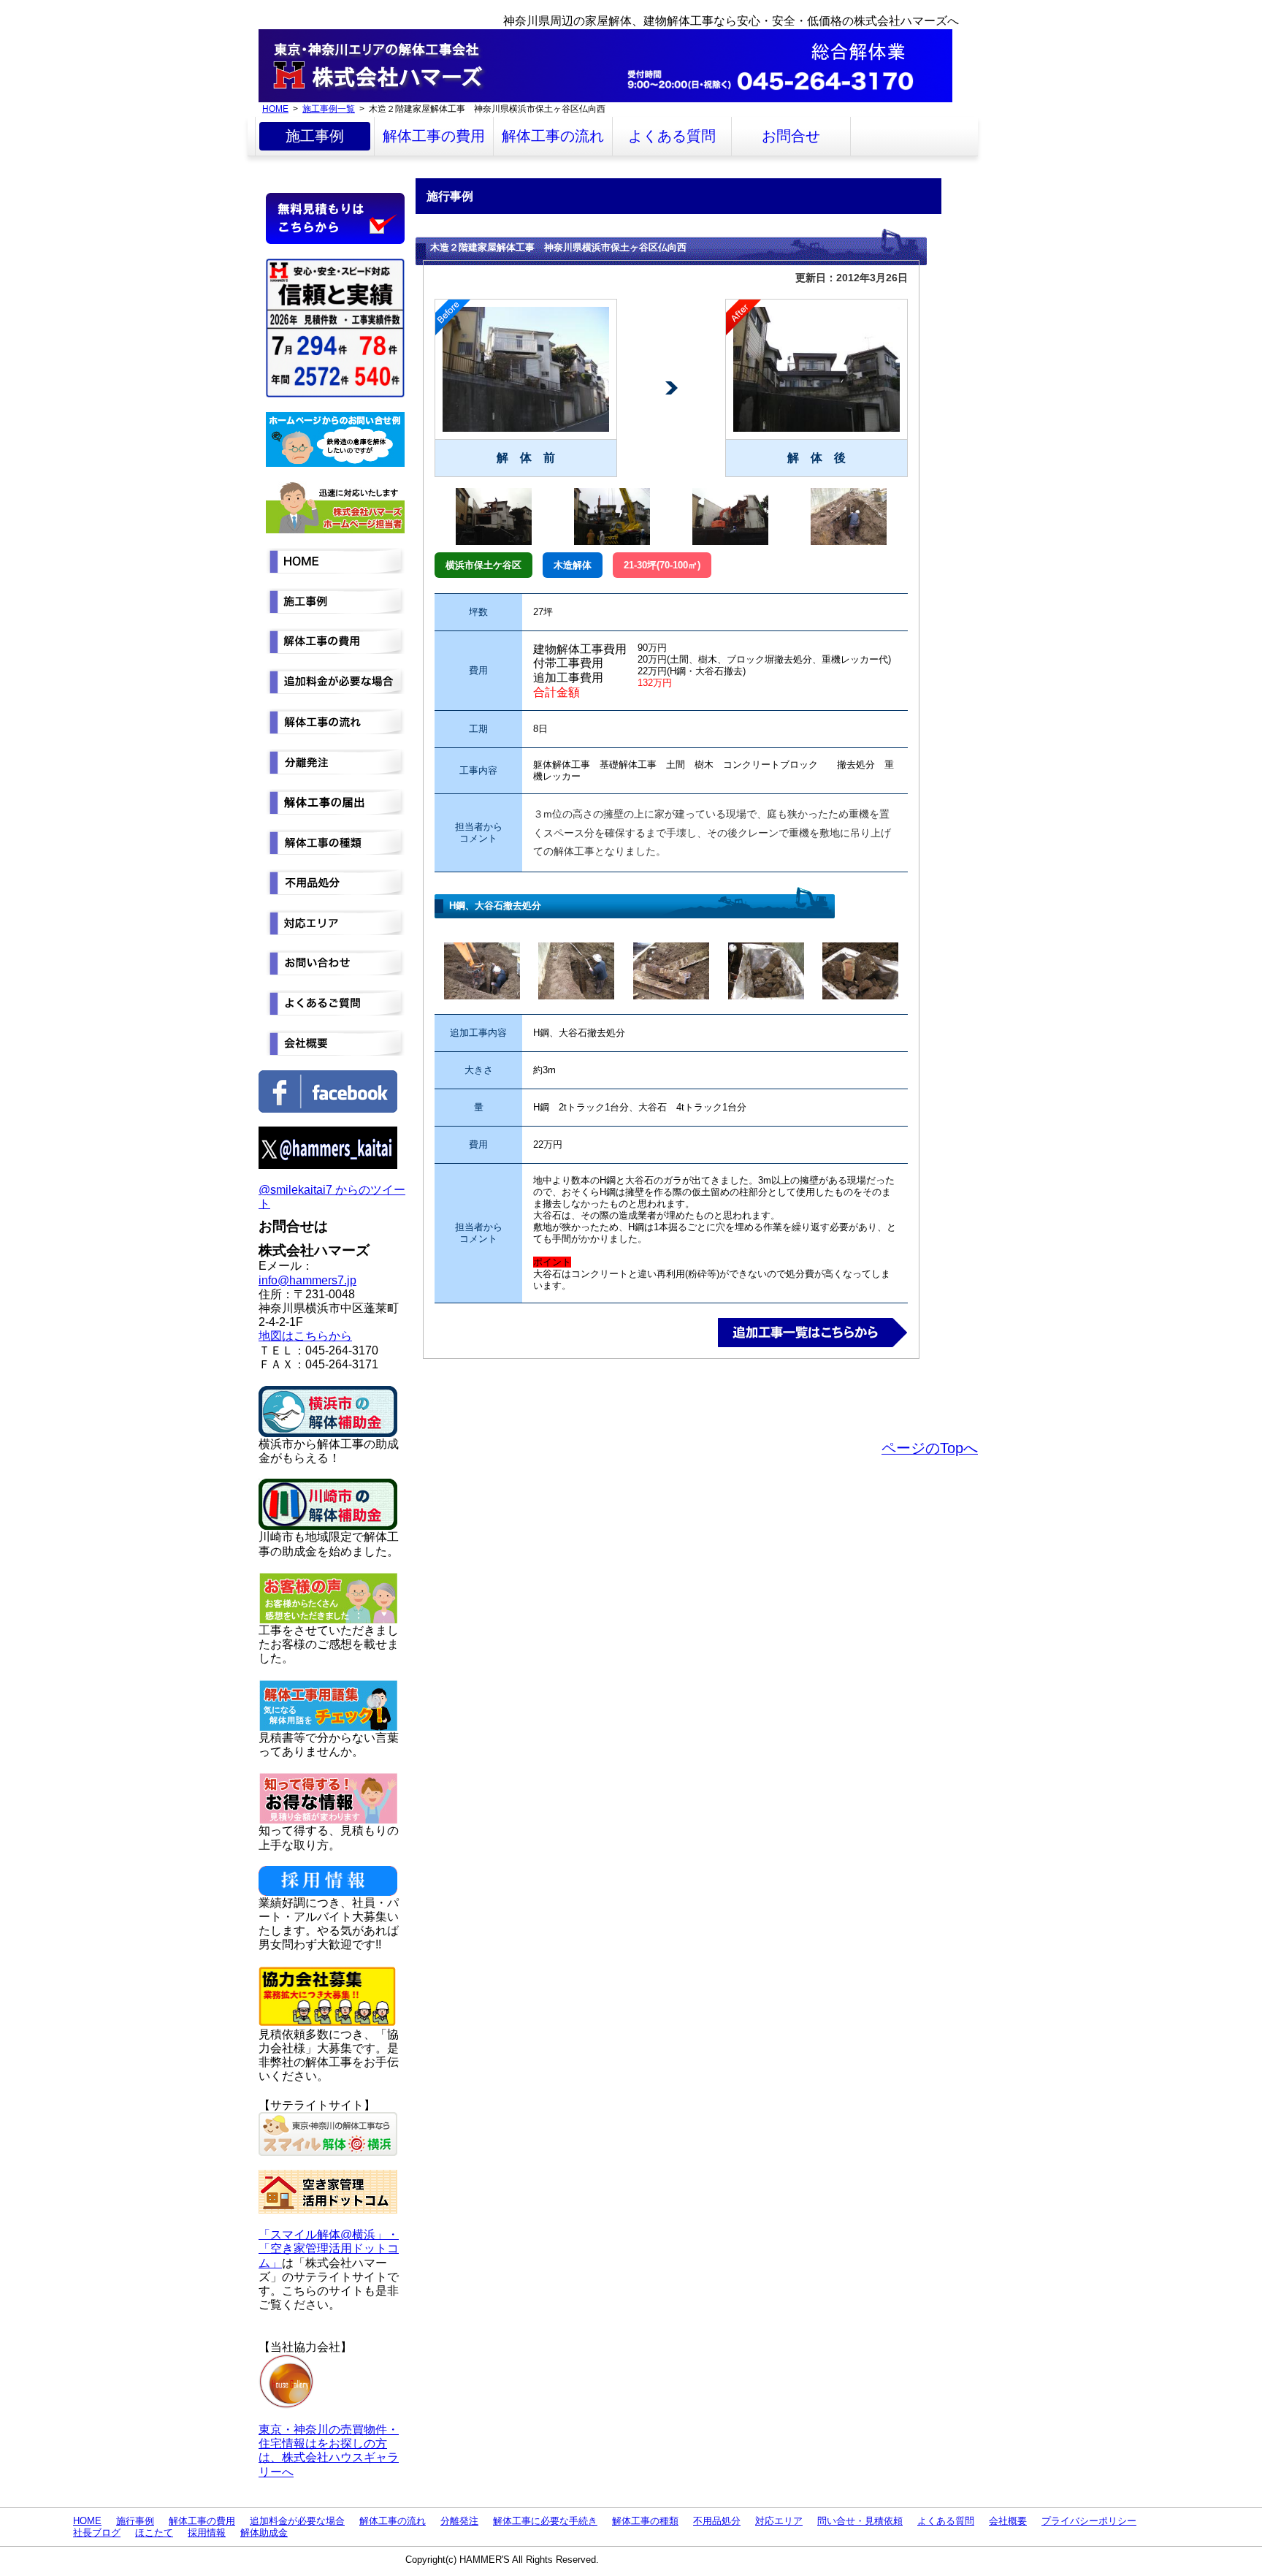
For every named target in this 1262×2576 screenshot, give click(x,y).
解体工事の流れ (553, 136)
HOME (275, 108)
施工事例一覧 (329, 108)
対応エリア (779, 2521)
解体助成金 (264, 2533)
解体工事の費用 (434, 136)
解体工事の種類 (645, 2521)
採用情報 (207, 2533)
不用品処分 (717, 2521)
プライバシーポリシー (1089, 2521)
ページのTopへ (930, 1448)
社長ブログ (97, 2533)
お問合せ (791, 136)
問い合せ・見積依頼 (860, 2521)
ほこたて (154, 2533)
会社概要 (1008, 2521)
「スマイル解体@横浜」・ (329, 2234)
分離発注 (459, 2521)
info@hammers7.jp (307, 1280)
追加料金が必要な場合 (297, 2521)
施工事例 (315, 136)
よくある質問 (672, 136)
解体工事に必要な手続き (545, 2521)
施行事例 (135, 2521)
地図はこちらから (305, 1336)
